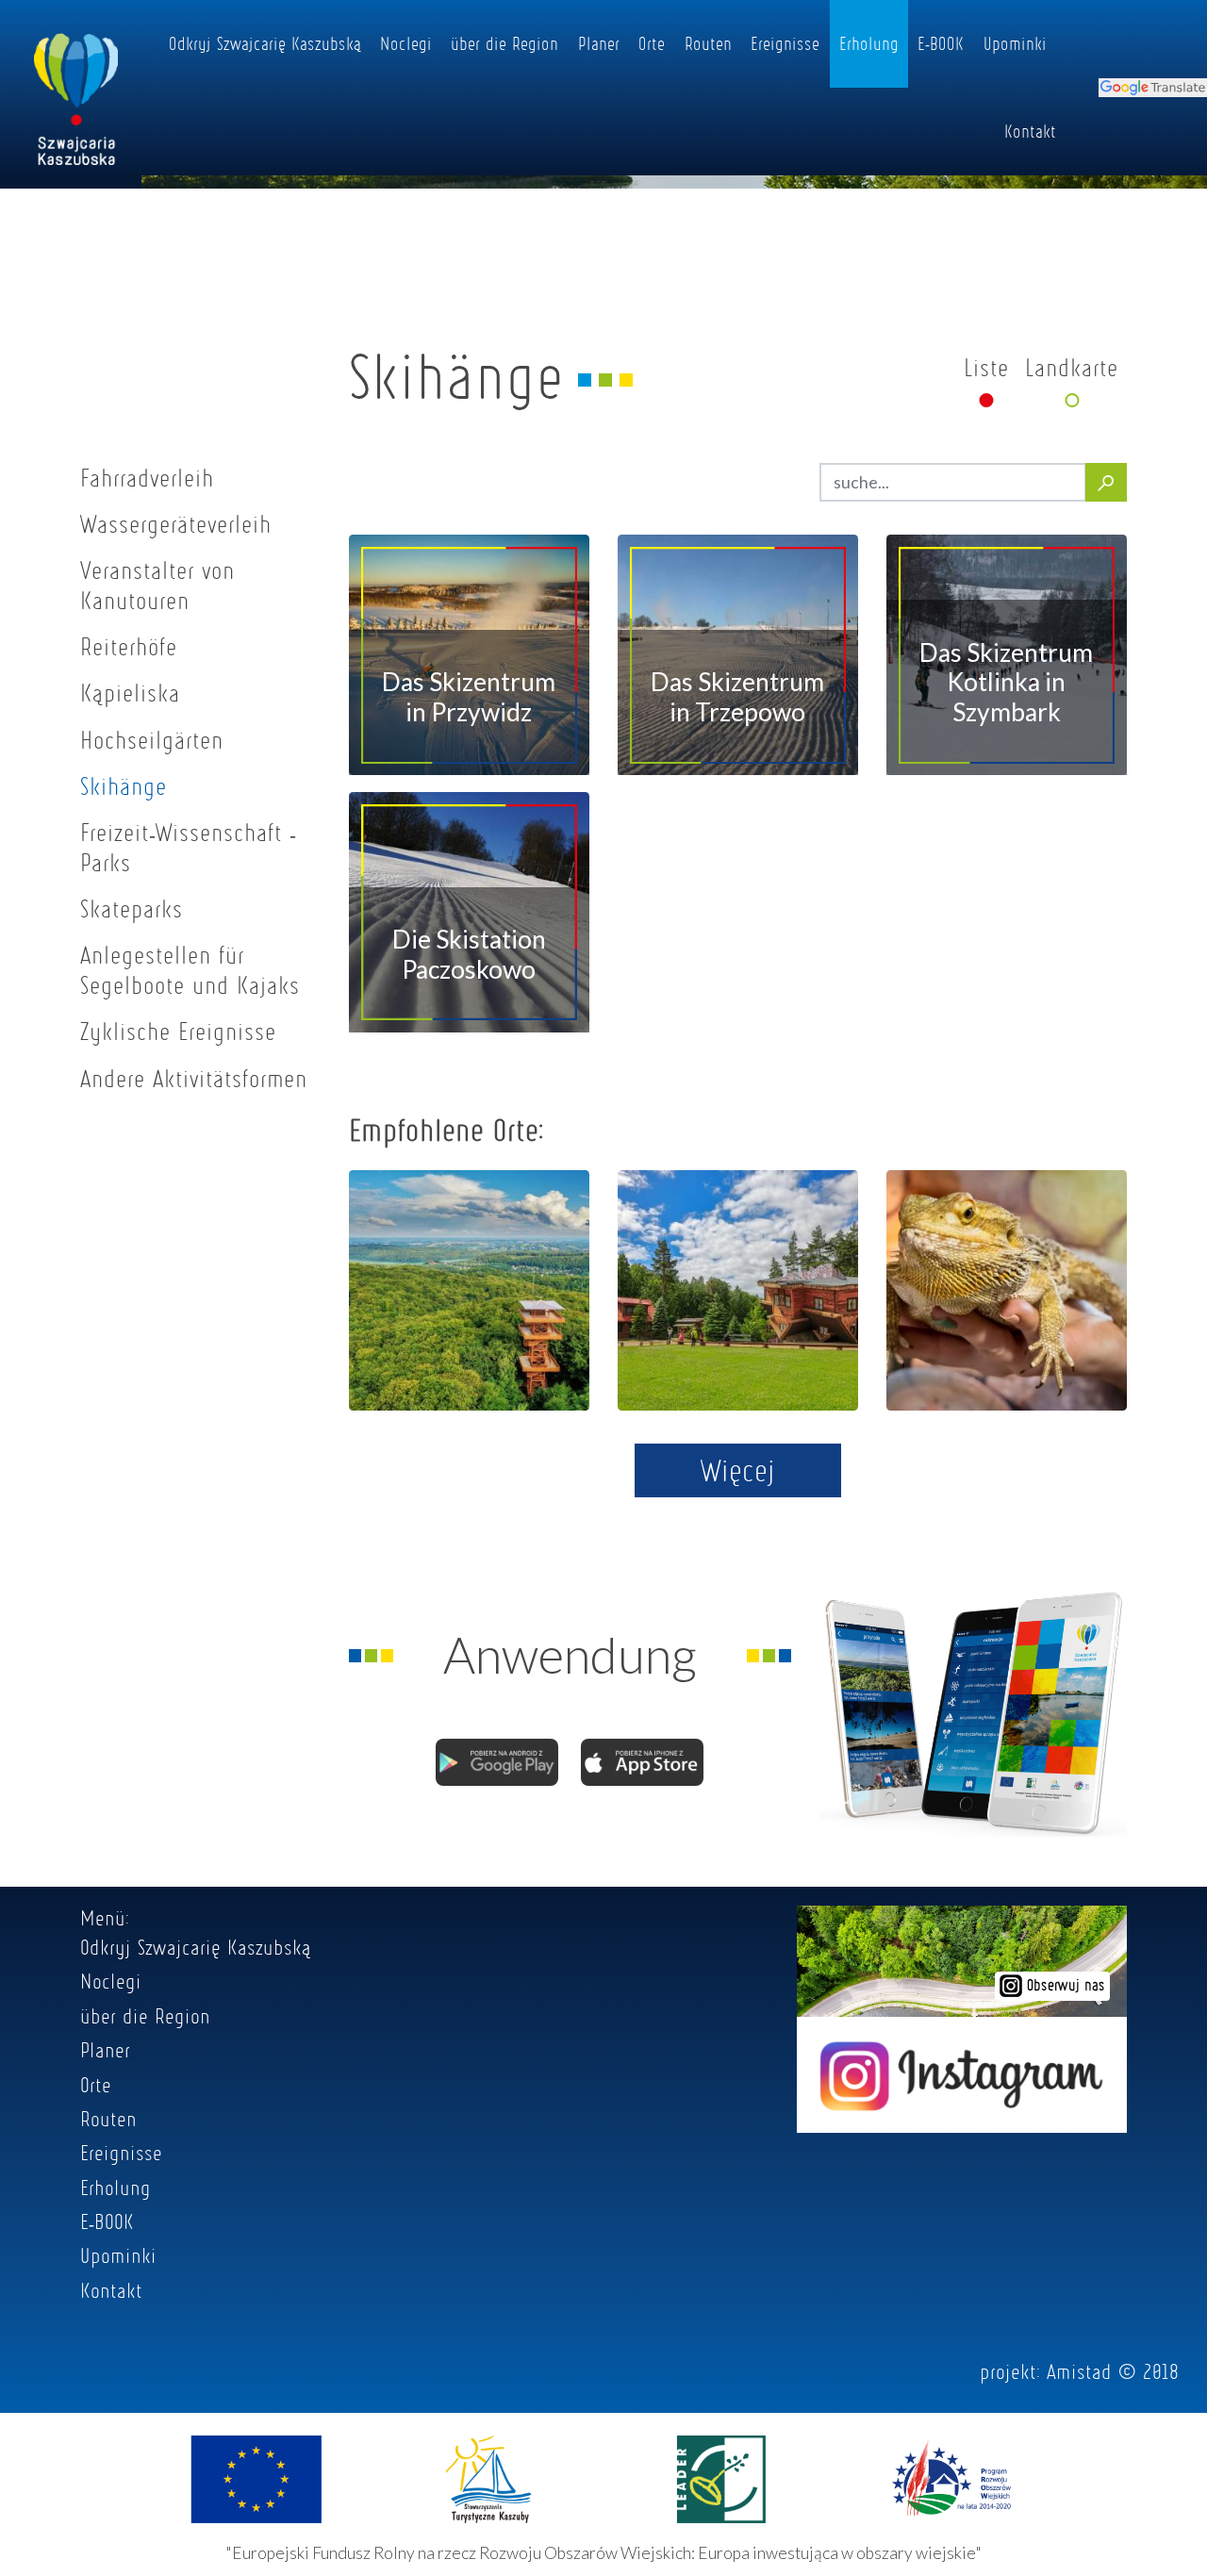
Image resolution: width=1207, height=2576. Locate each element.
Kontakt (1030, 131)
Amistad (1079, 2371)
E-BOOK (941, 43)
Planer (599, 43)
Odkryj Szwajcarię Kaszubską (265, 43)
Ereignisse (785, 43)
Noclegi (406, 43)
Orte (652, 43)
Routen (708, 43)
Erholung (869, 43)
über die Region (504, 43)
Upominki (1015, 43)
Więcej (738, 1470)
